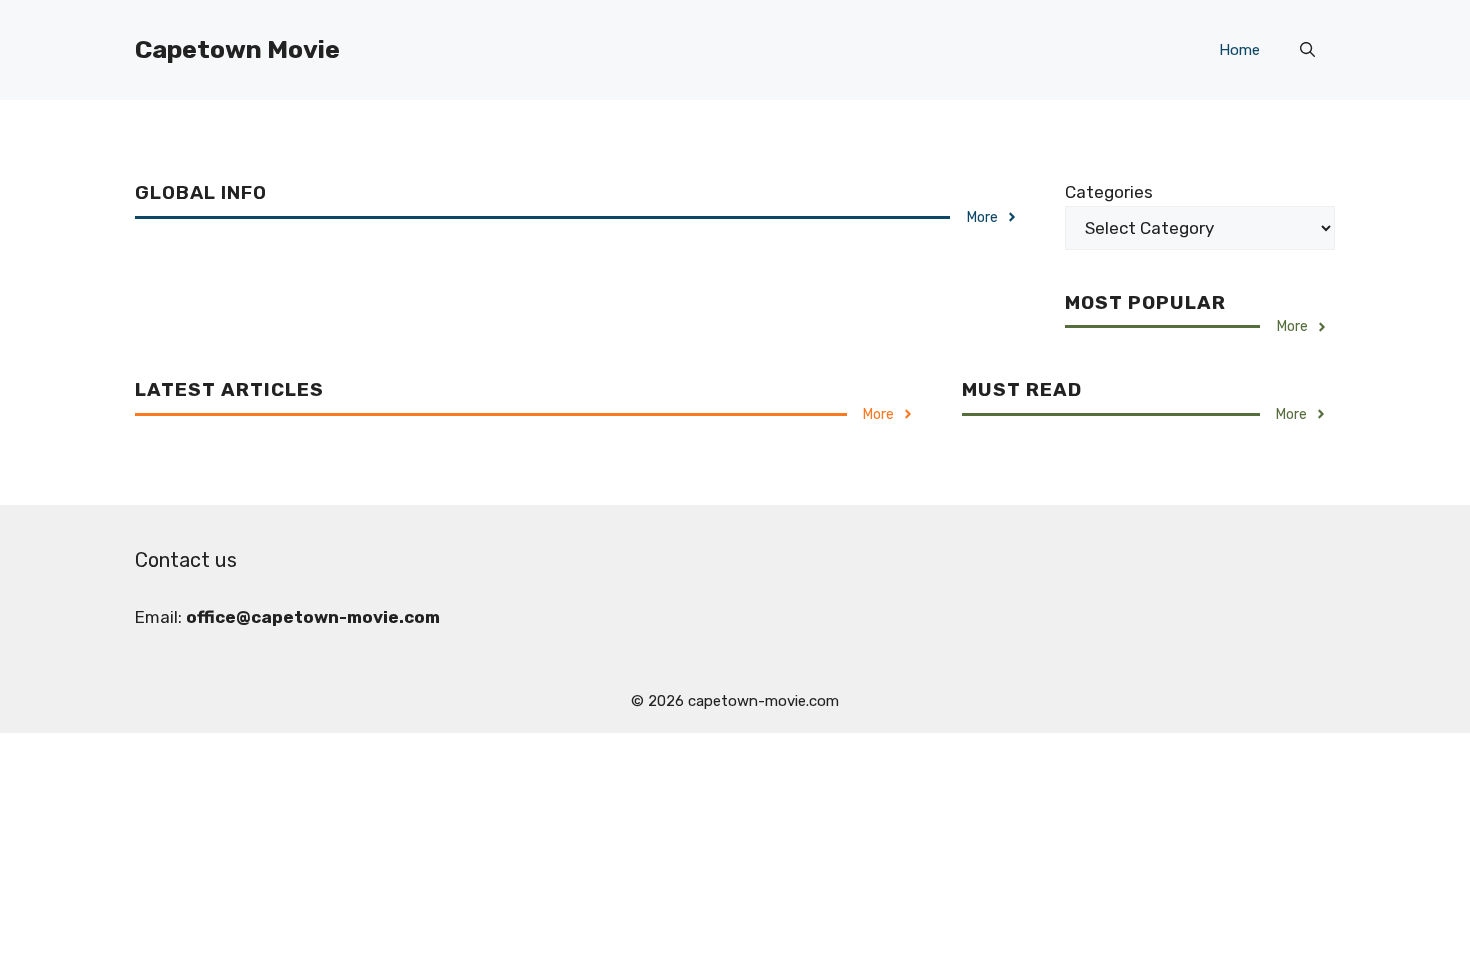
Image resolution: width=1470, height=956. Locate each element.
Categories (1109, 192)
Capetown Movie (237, 49)
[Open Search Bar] (1307, 50)
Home (1239, 50)
